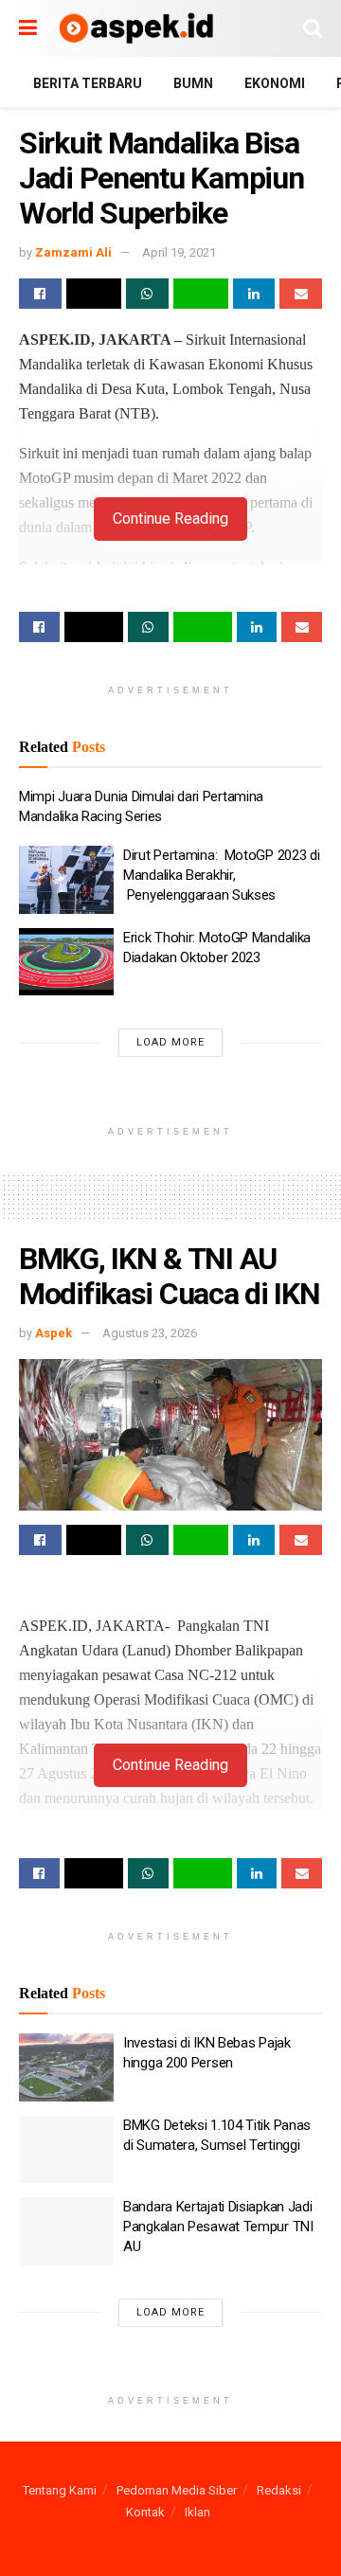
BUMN (193, 83)
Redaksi (279, 2490)
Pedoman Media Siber (177, 2490)
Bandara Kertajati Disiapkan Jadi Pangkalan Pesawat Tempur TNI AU (218, 2227)
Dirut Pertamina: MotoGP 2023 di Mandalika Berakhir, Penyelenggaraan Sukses (221, 875)
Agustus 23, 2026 (150, 1333)
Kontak (145, 2512)
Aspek (54, 1333)
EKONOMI (275, 83)
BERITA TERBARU (88, 83)
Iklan (197, 2512)
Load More (170, 1042)
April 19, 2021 (179, 252)
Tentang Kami (60, 2490)
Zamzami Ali (73, 252)
